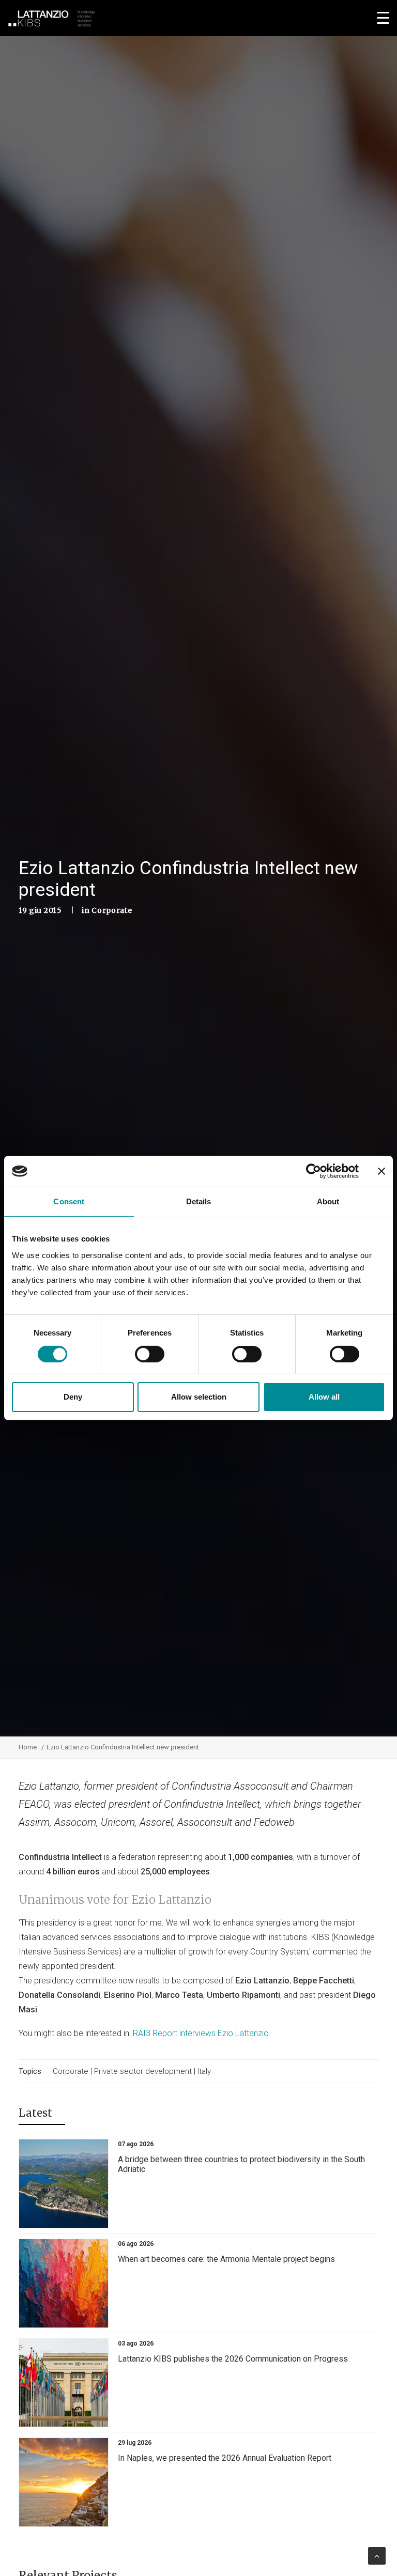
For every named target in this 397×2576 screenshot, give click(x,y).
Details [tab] (199, 1201)
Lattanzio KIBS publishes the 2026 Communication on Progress (233, 2359)
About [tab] (328, 1201)
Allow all (324, 1397)
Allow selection (199, 1397)
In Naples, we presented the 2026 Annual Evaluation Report (225, 2458)
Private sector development (143, 2071)
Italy (204, 2071)
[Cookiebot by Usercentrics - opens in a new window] (314, 1171)
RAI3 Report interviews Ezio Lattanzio (201, 2033)
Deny (73, 1397)
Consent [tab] (69, 1201)
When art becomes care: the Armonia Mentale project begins (226, 2259)
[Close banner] (381, 1171)
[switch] (150, 1354)
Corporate (112, 910)
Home (28, 1747)
